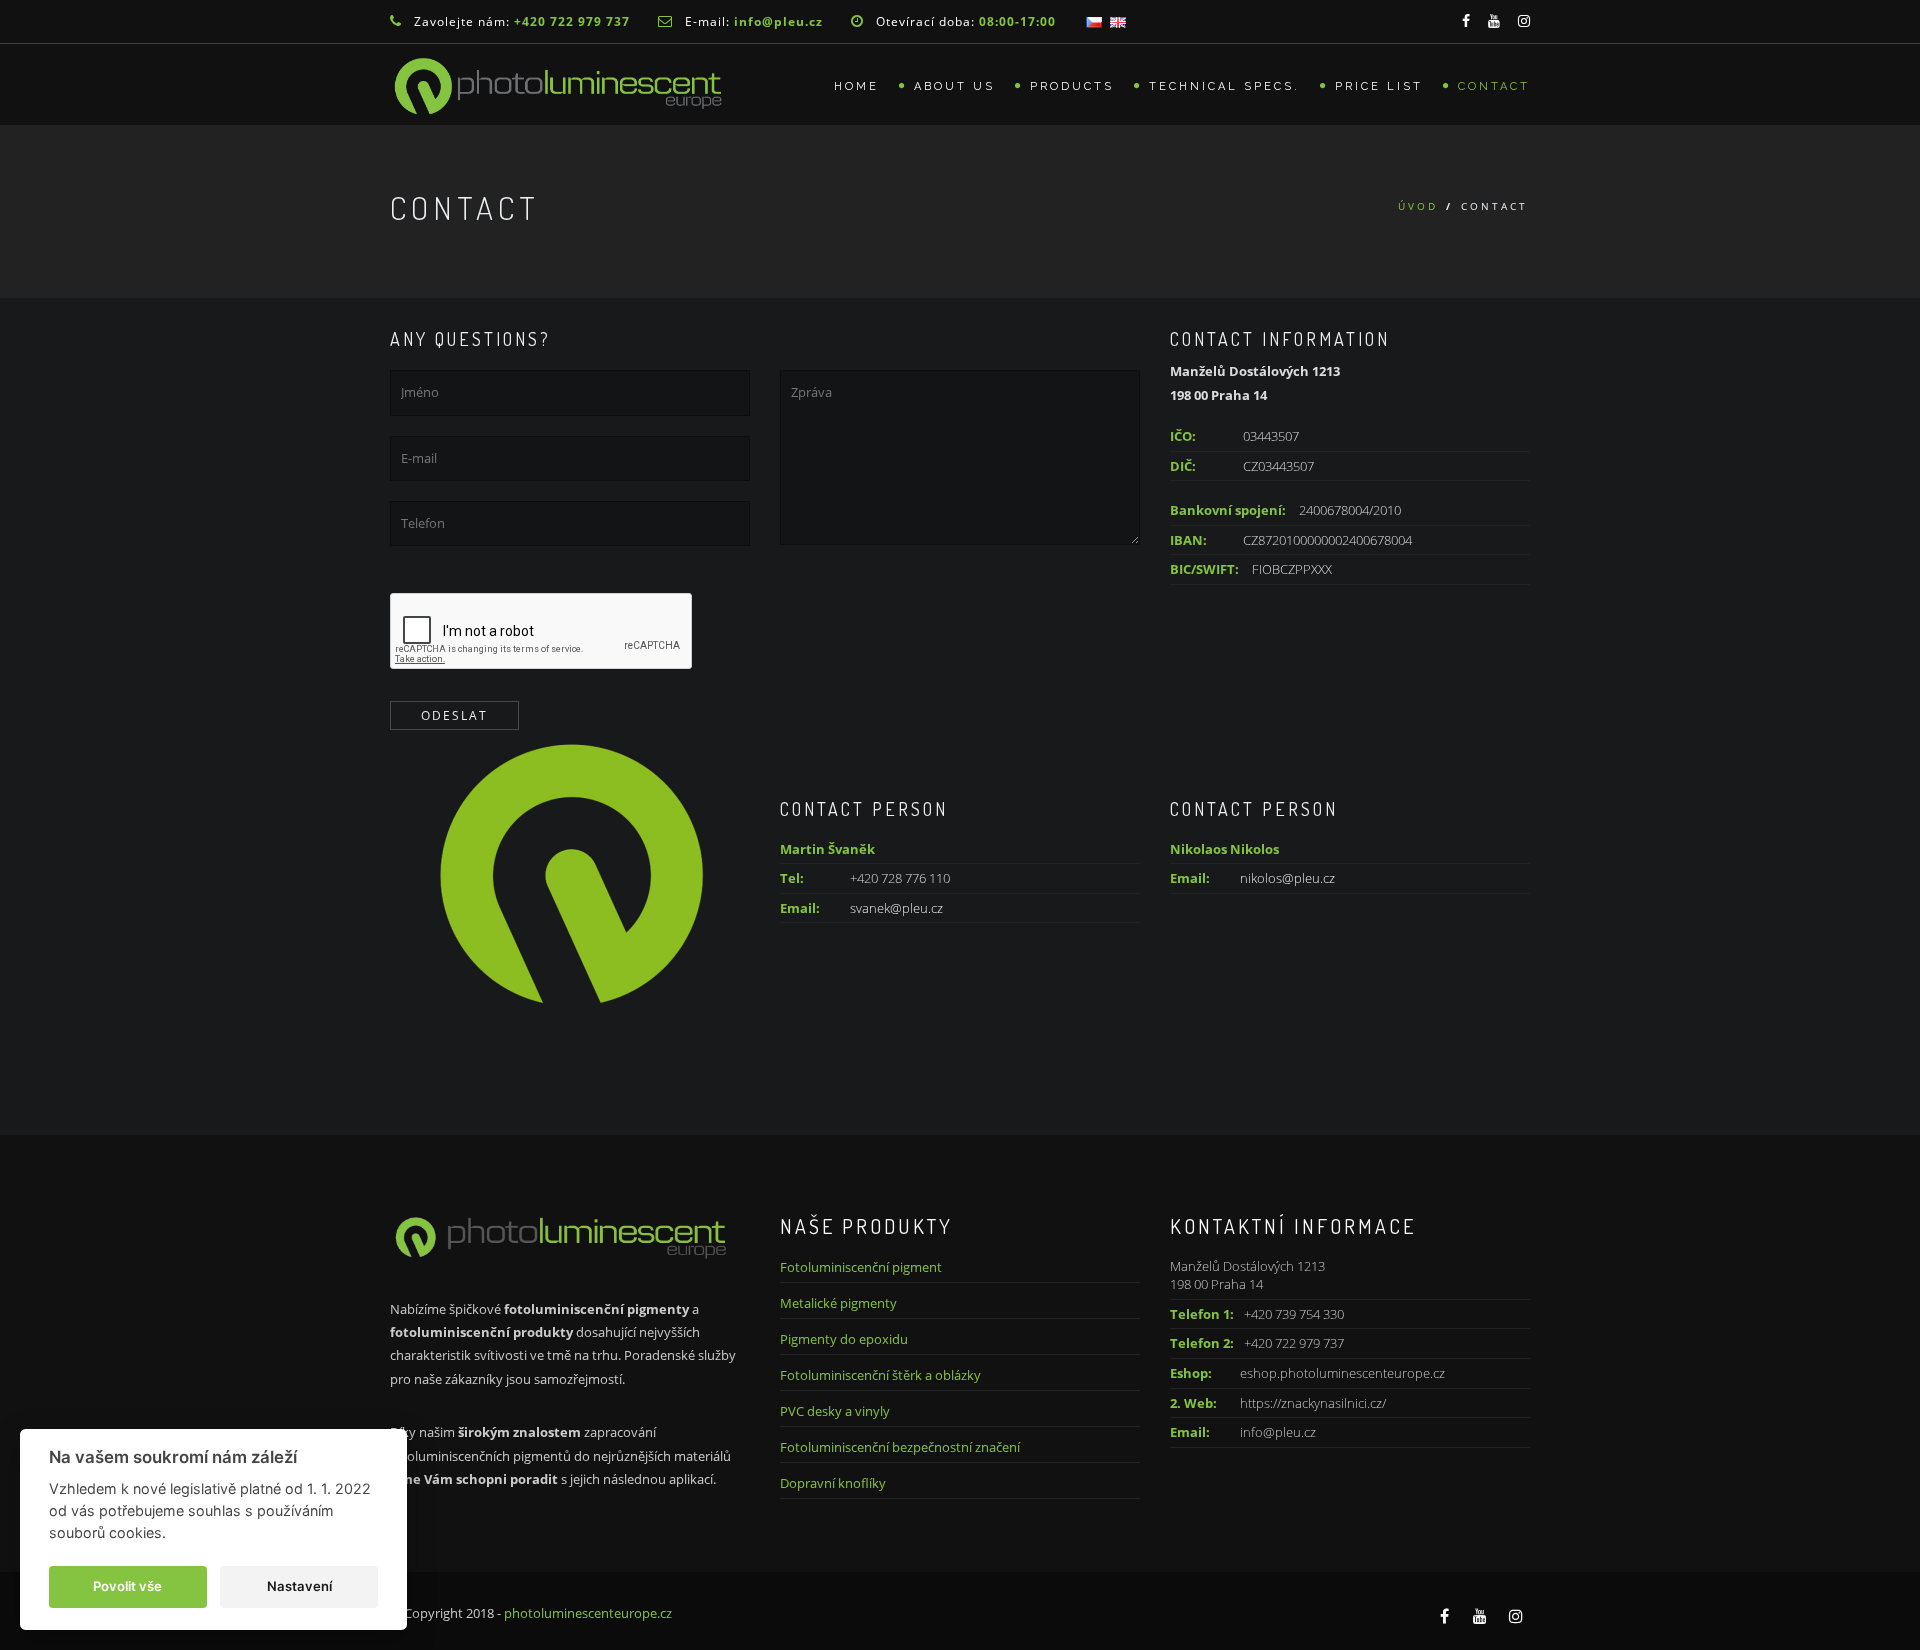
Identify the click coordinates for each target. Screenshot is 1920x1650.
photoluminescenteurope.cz (588, 1613)
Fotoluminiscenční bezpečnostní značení (900, 1447)
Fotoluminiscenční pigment (861, 1267)
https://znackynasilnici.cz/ (1313, 1403)
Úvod (1418, 206)
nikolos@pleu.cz (1287, 878)
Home (856, 86)
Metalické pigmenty (838, 1303)
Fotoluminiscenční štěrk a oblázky (880, 1375)
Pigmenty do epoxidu (844, 1339)
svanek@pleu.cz (896, 908)
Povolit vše (127, 1586)
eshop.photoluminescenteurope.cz (1342, 1373)
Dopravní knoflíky (833, 1483)
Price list (1379, 86)
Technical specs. (1224, 86)
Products (1072, 86)
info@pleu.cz (1278, 1432)
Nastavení (299, 1586)
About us (954, 86)
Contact (1494, 86)
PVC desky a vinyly (835, 1411)
